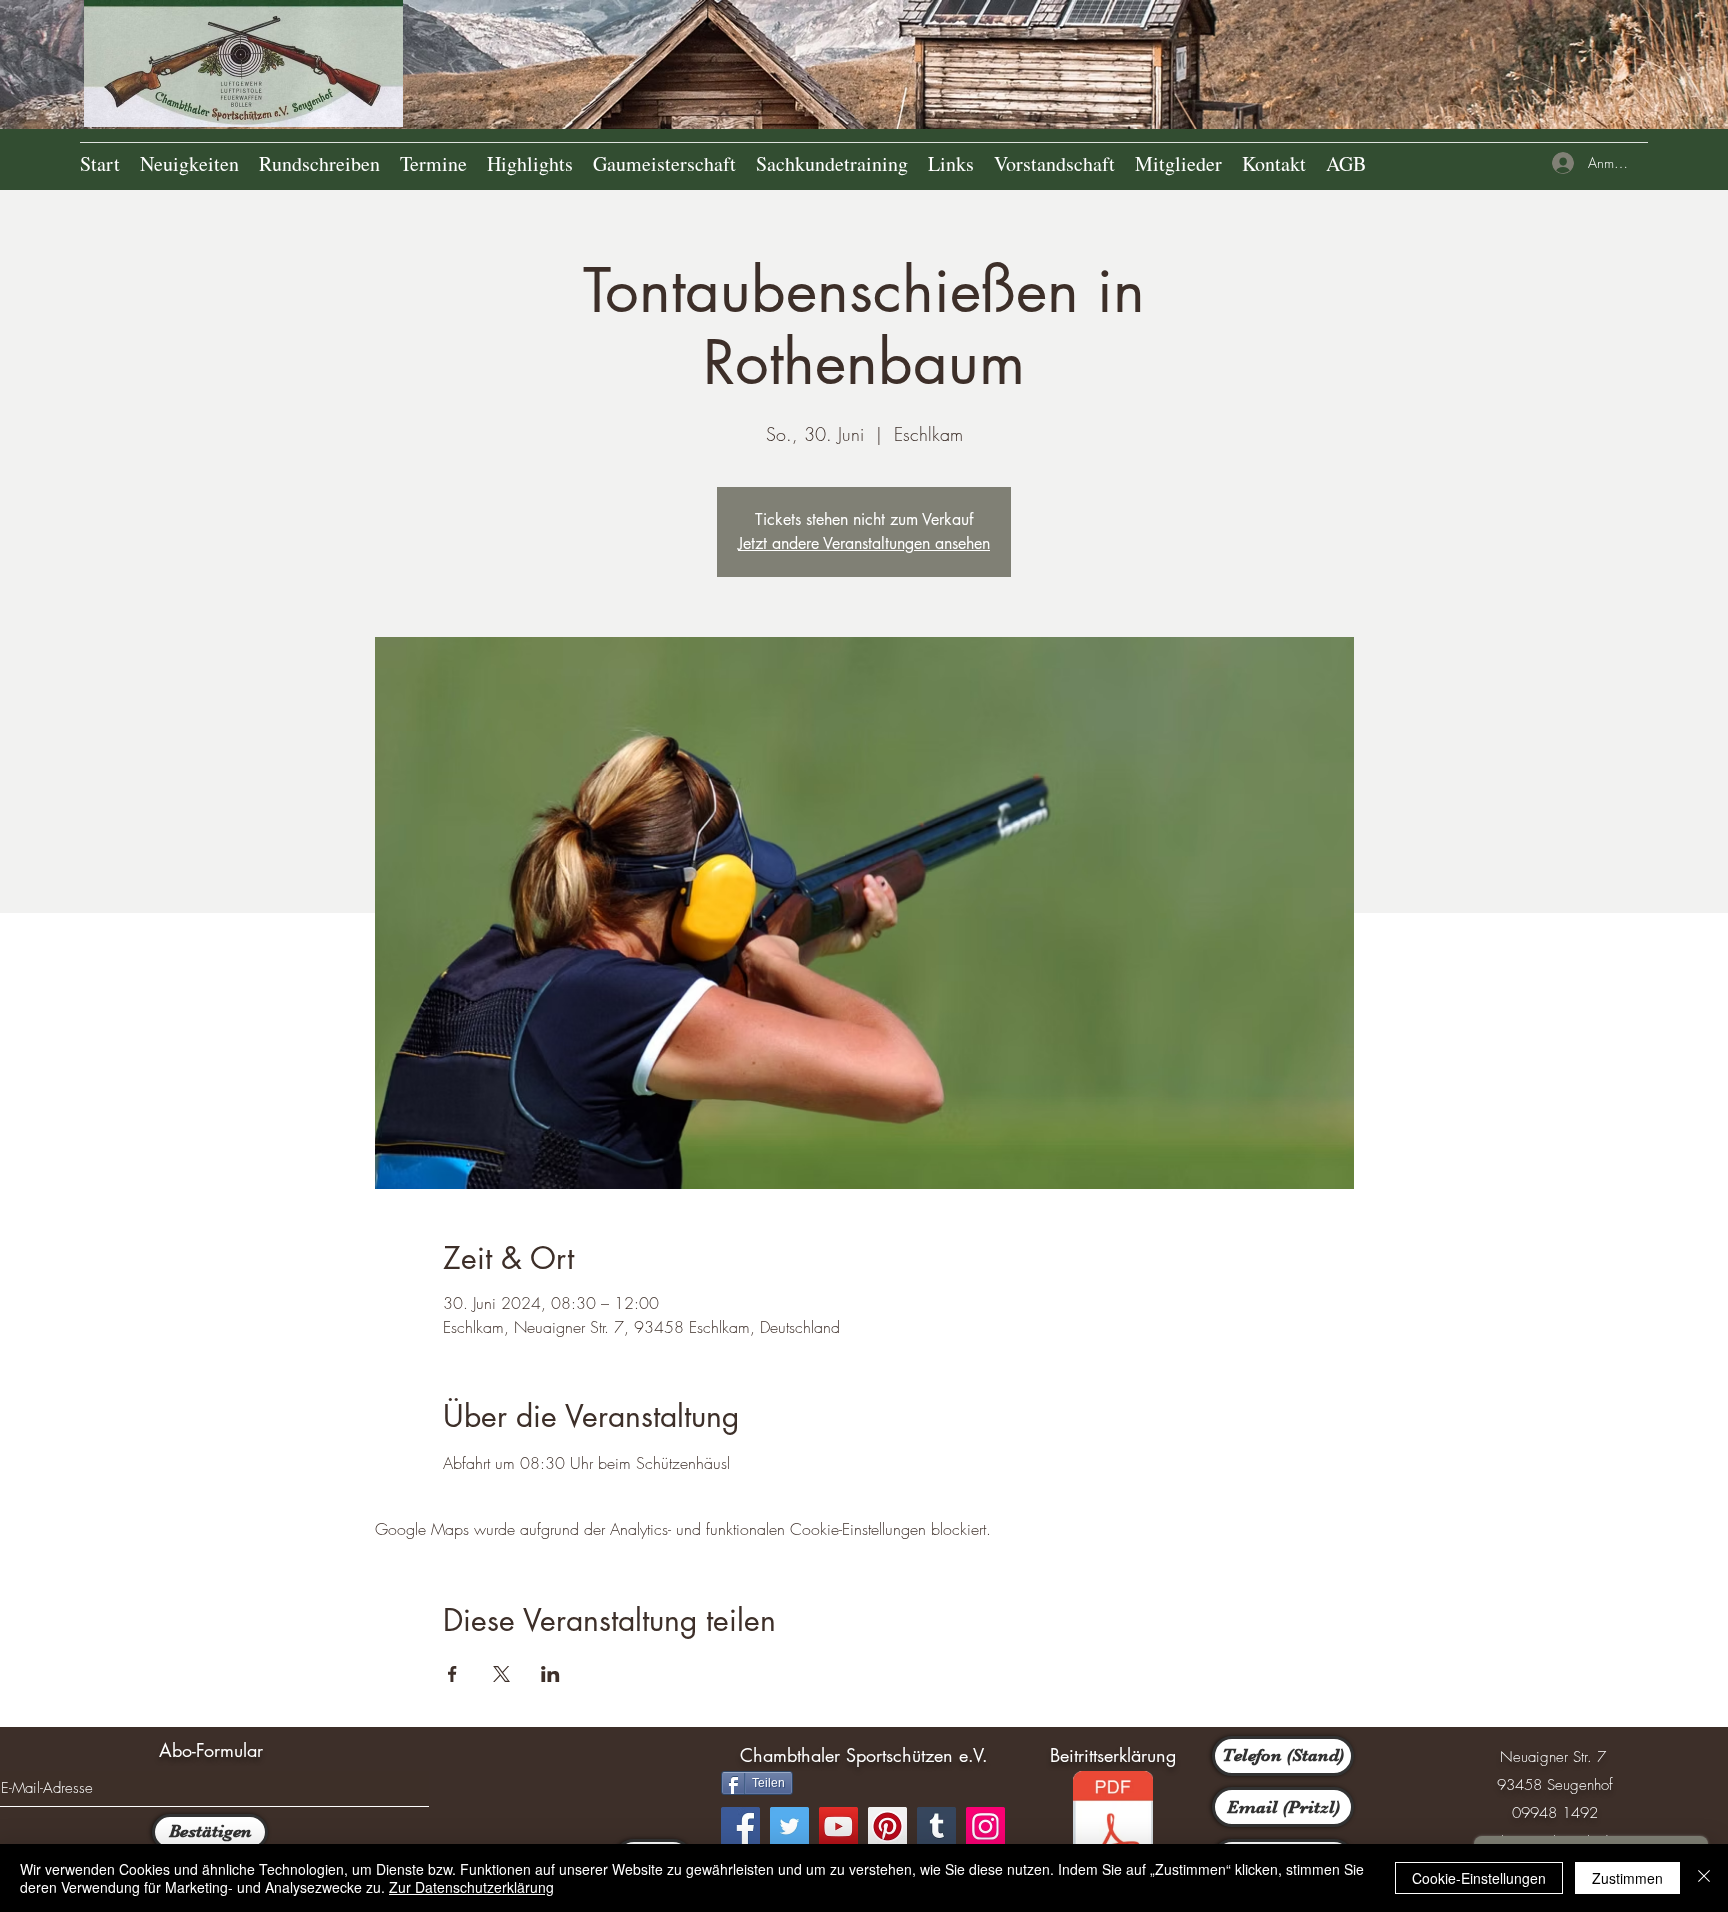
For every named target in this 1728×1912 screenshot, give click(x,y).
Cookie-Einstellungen (1479, 1878)
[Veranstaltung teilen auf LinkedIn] (550, 1674)
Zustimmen (1627, 1878)
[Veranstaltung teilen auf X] (501, 1674)
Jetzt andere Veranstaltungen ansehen (864, 543)
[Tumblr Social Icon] (936, 1826)
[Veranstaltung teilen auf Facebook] (452, 1674)
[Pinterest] (887, 1826)
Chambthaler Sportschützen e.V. (864, 1755)
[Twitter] (789, 1826)
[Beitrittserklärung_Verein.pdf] (1113, 1826)
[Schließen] (1704, 1878)
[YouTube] (838, 1826)
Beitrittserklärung (1113, 1755)
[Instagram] (985, 1826)
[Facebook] (740, 1826)
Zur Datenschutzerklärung (471, 1887)
